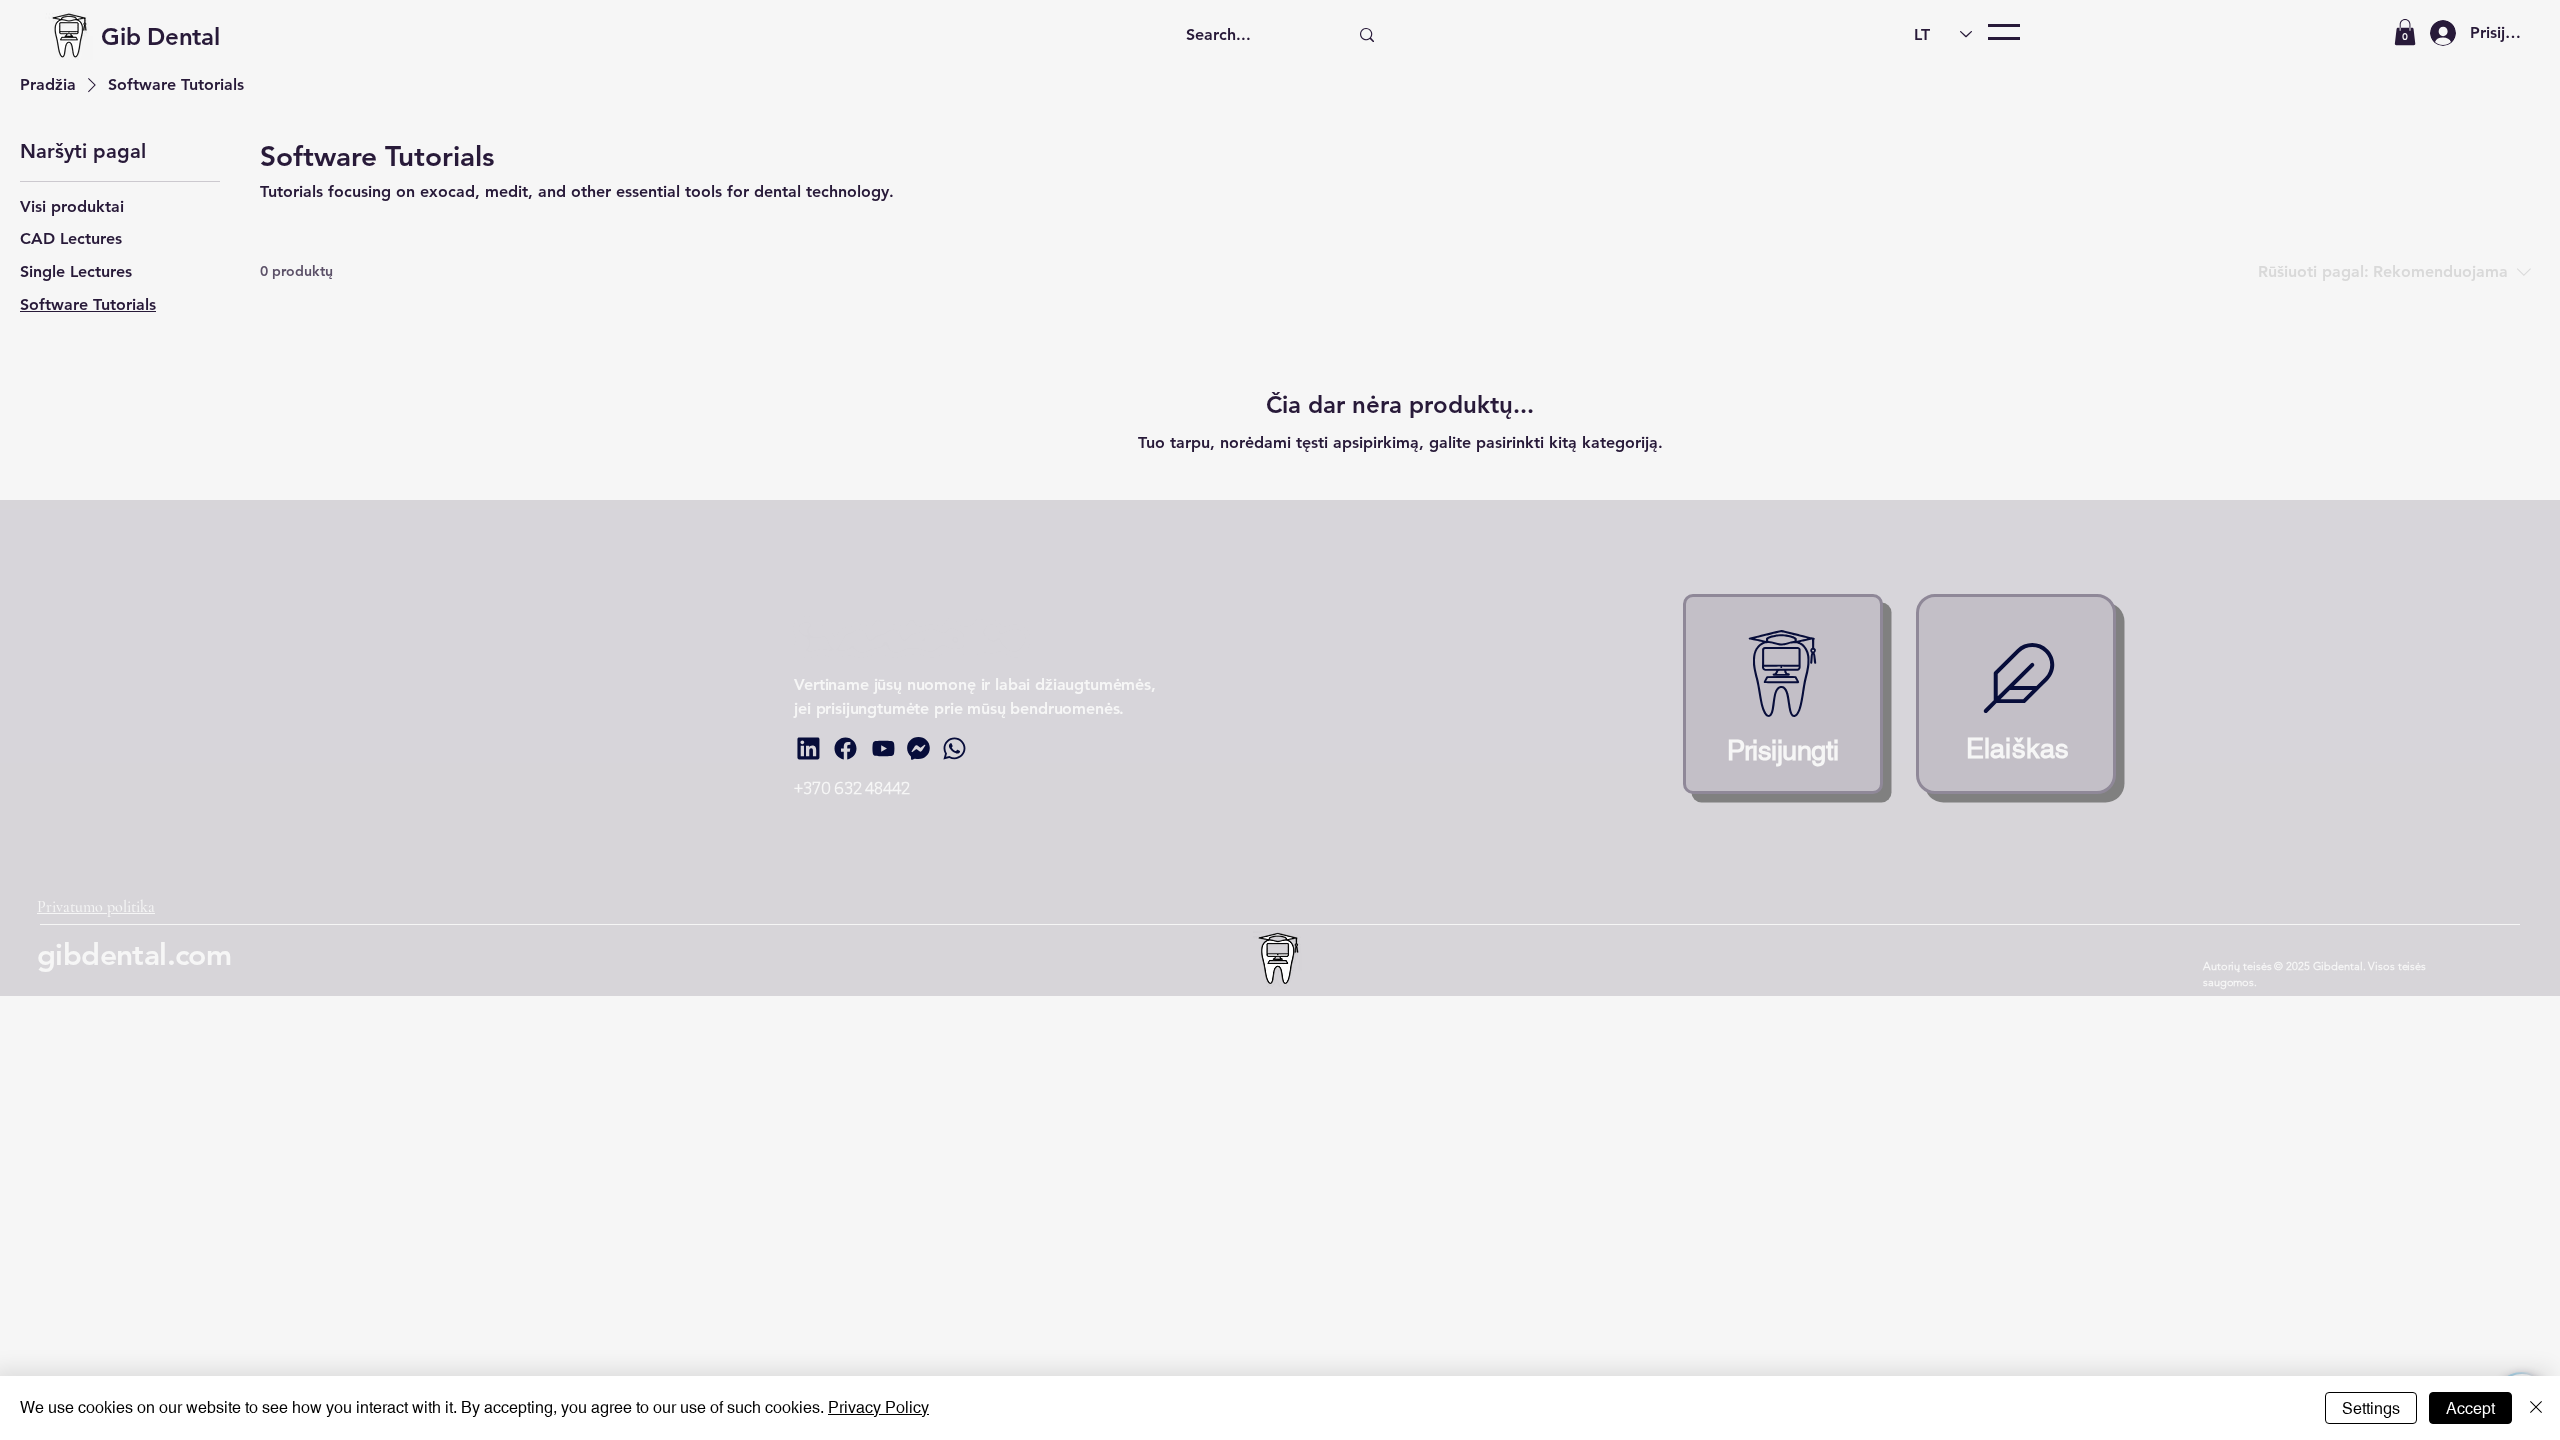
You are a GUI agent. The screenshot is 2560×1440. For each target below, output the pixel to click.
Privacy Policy (878, 1407)
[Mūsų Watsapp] (954, 748)
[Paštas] (2016, 694)
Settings (2371, 1408)
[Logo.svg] (1783, 694)
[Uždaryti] (2536, 1408)
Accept (2470, 1408)
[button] (2405, 32)
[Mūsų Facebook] (845, 748)
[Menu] (2004, 31)
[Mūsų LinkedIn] (808, 748)
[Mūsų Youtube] (883, 748)
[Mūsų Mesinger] (918, 748)
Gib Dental (160, 36)
